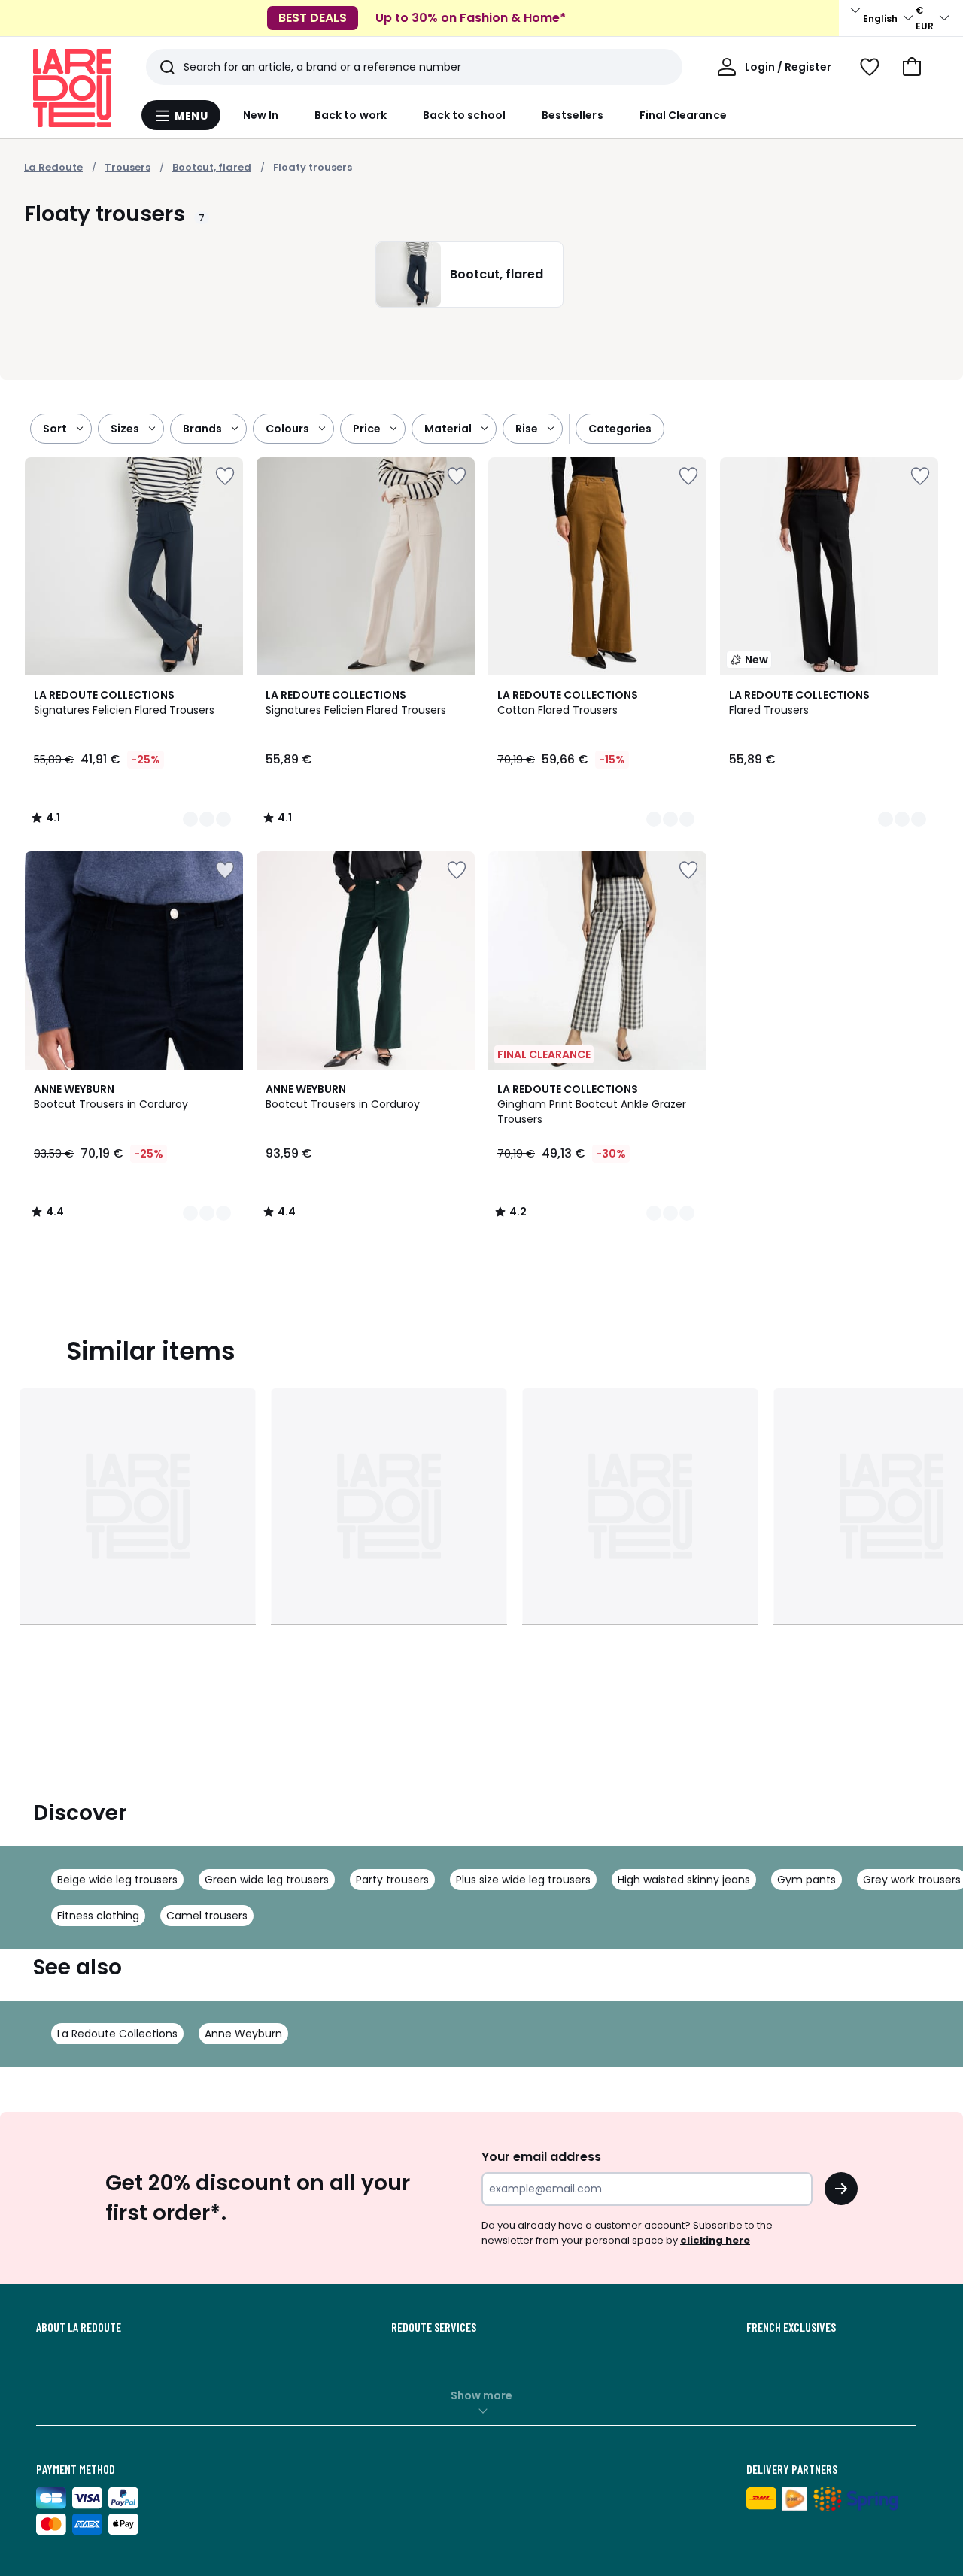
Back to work (351, 115)
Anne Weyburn (243, 2034)
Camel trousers (207, 1916)
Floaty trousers (313, 167)
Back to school (464, 115)
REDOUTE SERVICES (434, 2327)
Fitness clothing (98, 1916)
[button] (912, 67)
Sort (55, 429)
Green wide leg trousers (267, 1880)
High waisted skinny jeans (684, 1880)
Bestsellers (573, 115)
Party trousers (392, 1880)
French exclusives (791, 2327)
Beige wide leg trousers (117, 1880)
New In (261, 115)
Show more (481, 2395)
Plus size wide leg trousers (523, 1880)
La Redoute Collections (117, 2034)
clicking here (715, 2240)
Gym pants (807, 1880)
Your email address (541, 2157)
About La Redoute (79, 2327)
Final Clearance (683, 115)
